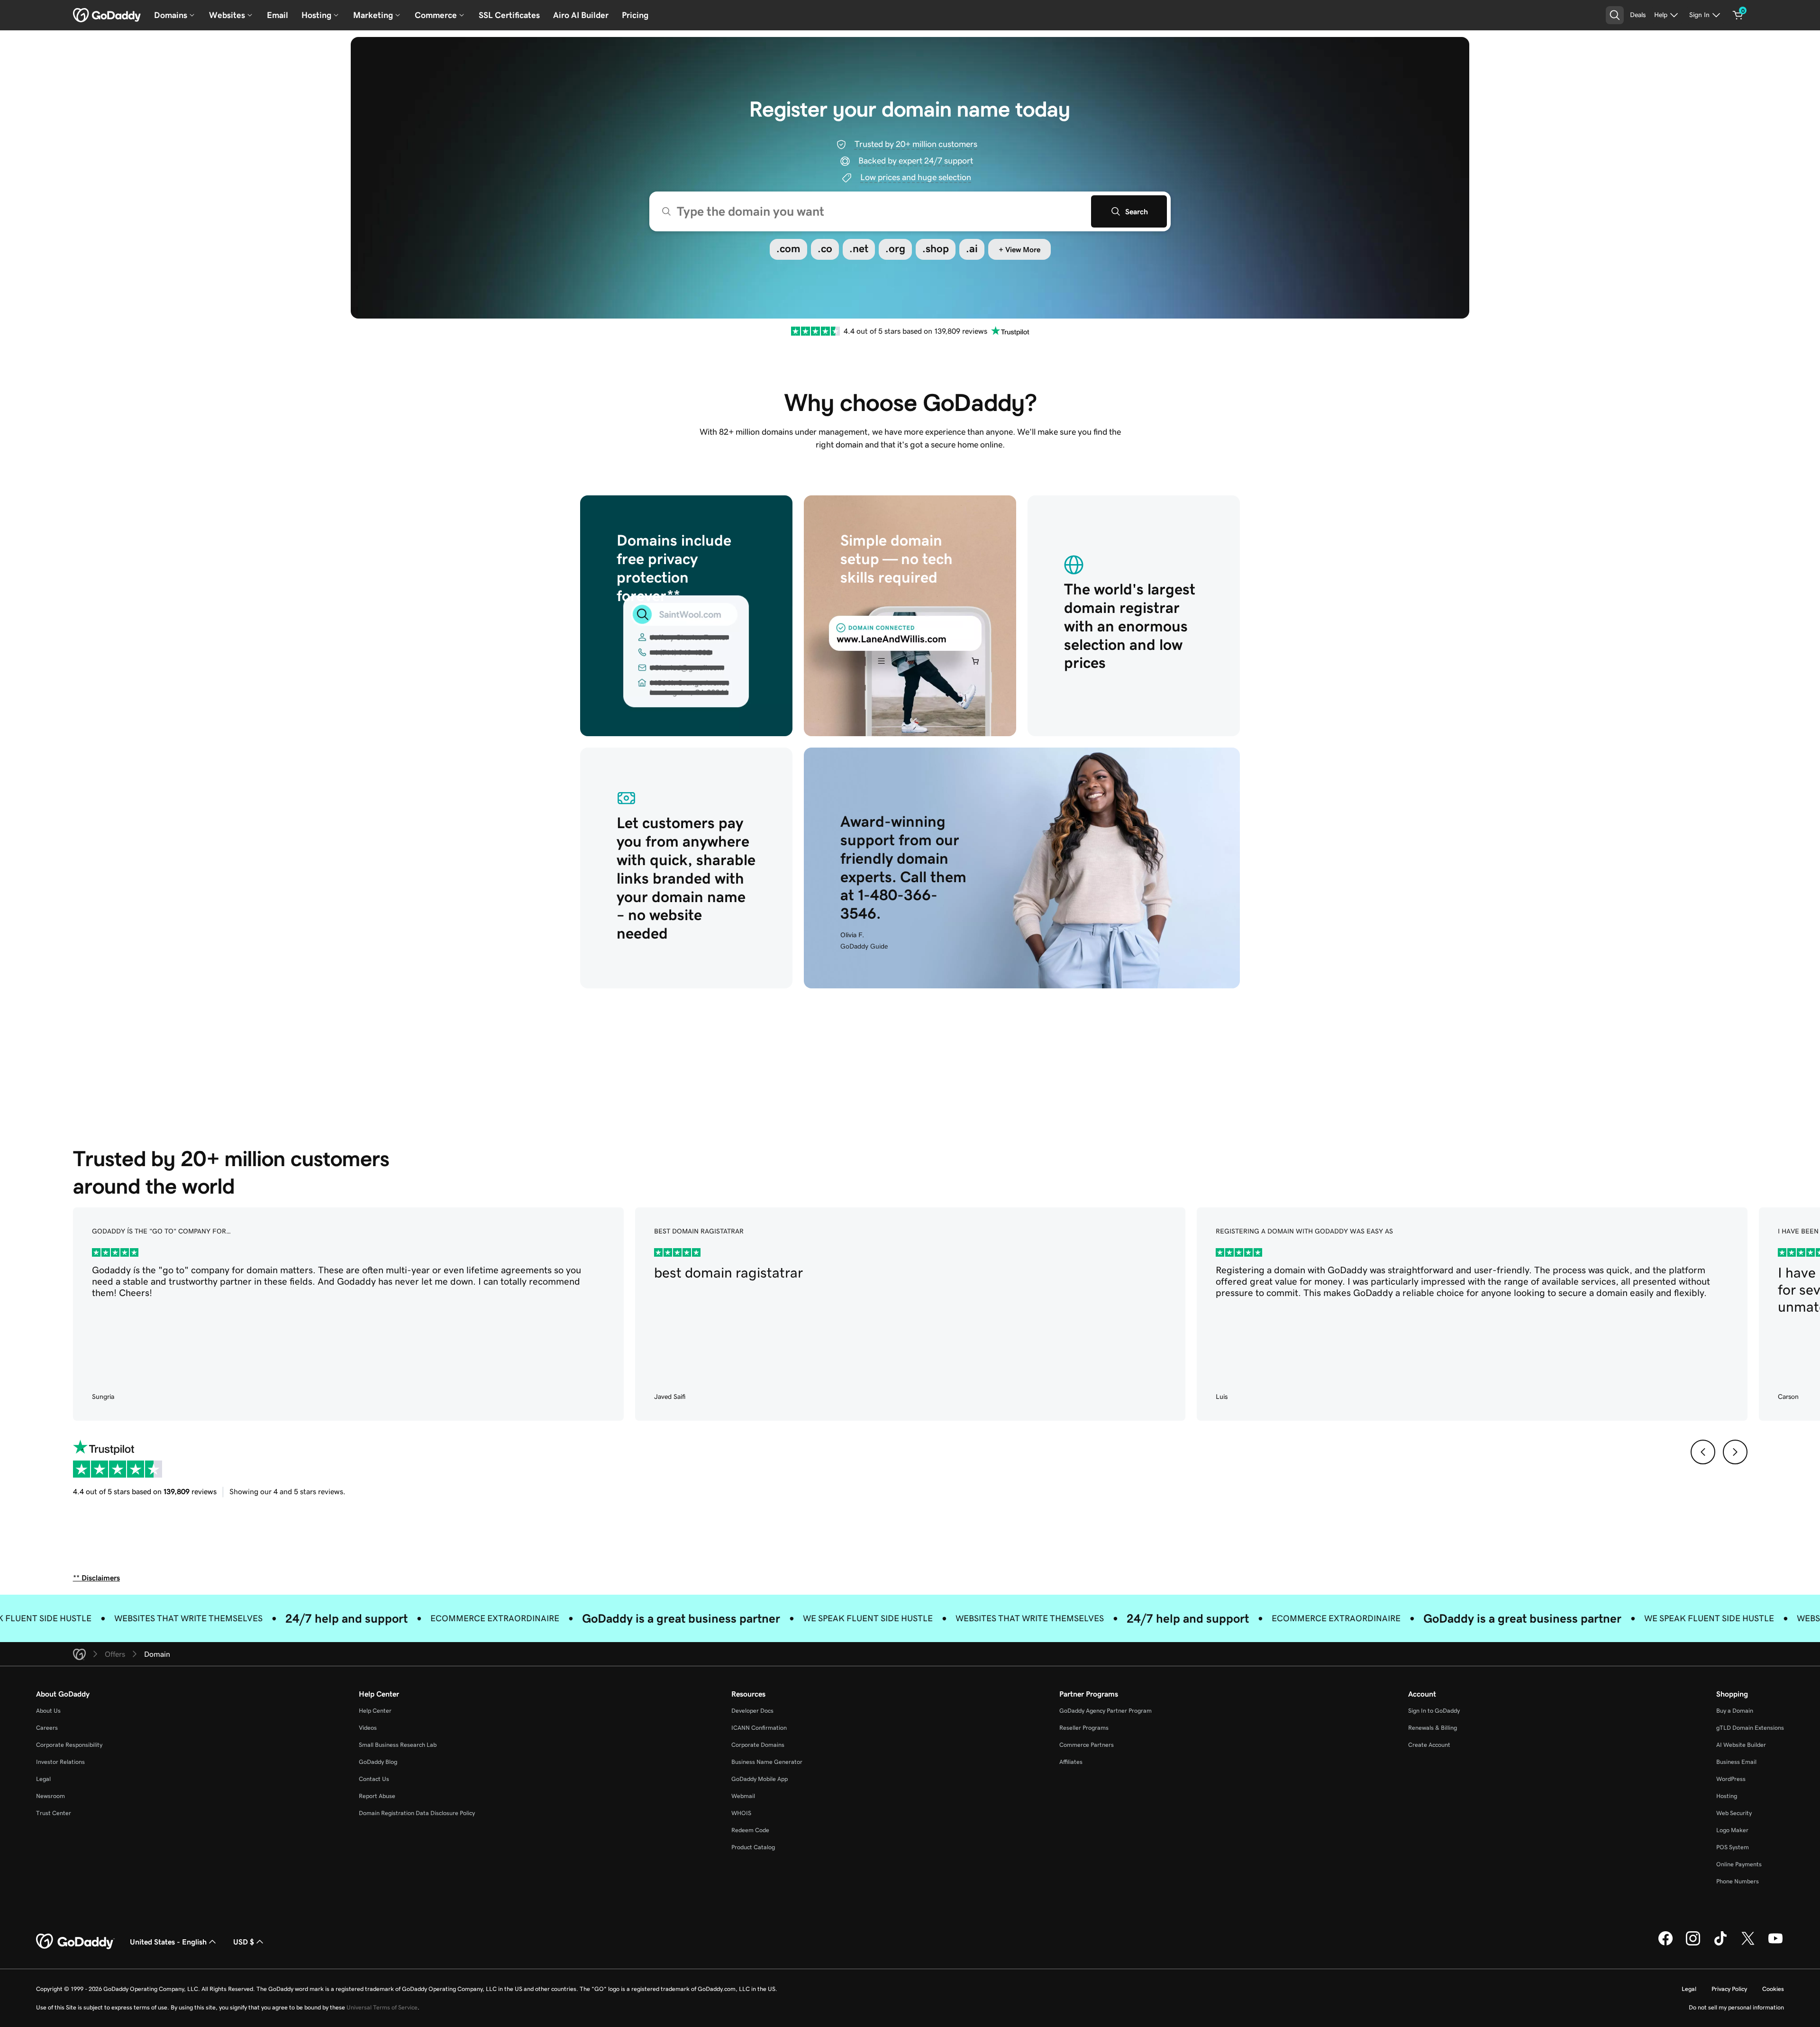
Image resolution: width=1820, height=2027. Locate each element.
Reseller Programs (1084, 1728)
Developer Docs (752, 1711)
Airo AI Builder (581, 15)
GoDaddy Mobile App (760, 1779)
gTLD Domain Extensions (1750, 1728)
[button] (788, 249)
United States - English (168, 1942)
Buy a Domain (1735, 1711)
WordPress (1731, 1779)
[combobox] (910, 211)
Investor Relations (60, 1762)
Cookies (1773, 1989)
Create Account (1429, 1745)
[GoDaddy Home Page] (75, 1942)
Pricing (635, 15)
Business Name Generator (767, 1762)
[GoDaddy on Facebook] (1665, 1944)
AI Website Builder (1741, 1745)
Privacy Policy (1729, 1989)
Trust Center (54, 1813)
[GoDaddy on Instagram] (1693, 1944)
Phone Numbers (1738, 1881)
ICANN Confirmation (759, 1728)
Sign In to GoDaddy (1434, 1711)
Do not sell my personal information (1736, 2007)
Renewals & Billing (1433, 1728)
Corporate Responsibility (69, 1745)
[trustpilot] (815, 331)
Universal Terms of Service (382, 2007)
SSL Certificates (509, 15)
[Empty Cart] (1738, 15)
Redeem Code (750, 1830)
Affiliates (1071, 1762)
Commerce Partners (1087, 1745)
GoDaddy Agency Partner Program (1106, 1711)
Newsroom (50, 1796)
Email (278, 15)
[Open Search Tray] (1615, 15)
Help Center (375, 1711)
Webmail (743, 1796)
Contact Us (374, 1779)
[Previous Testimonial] (1702, 1452)
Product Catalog (753, 1847)
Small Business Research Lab (398, 1745)
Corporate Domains (758, 1745)
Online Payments (1739, 1864)
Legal (43, 1779)
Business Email (1736, 1762)
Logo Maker (1732, 1830)
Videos (368, 1728)
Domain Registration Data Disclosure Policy (417, 1813)
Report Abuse (377, 1796)
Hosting (1727, 1796)
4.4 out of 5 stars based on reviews (145, 1491)
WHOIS (741, 1813)
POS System (1733, 1847)
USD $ (244, 1942)
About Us (48, 1711)
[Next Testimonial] (1735, 1452)
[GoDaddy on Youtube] (1775, 1944)
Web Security (1734, 1813)
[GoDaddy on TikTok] (1720, 1944)
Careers (47, 1728)
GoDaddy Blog (378, 1762)
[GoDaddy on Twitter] (1748, 1944)
